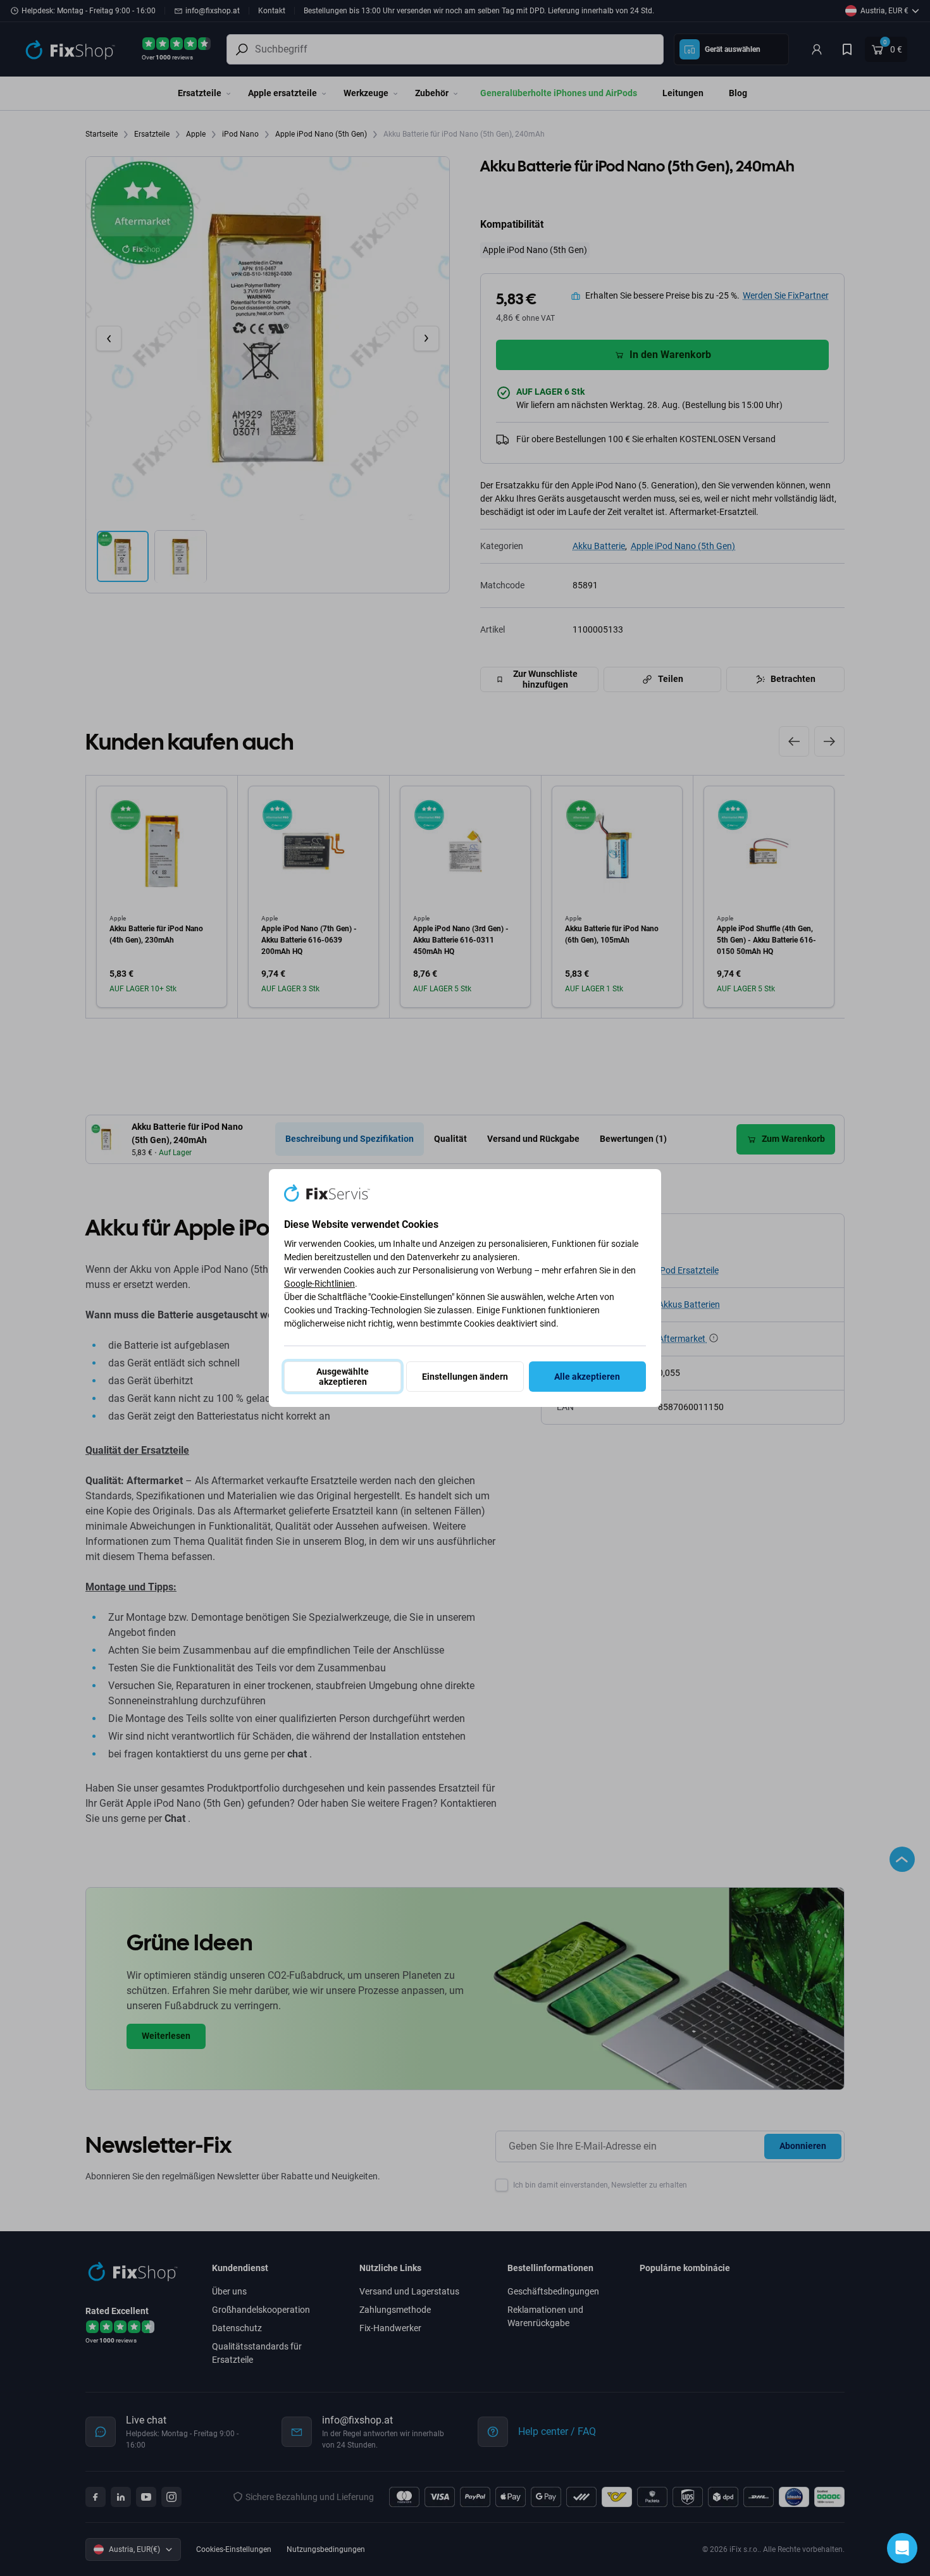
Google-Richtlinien (319, 1284)
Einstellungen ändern (465, 1377)
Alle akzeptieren (587, 1377)
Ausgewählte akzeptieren (343, 1377)
